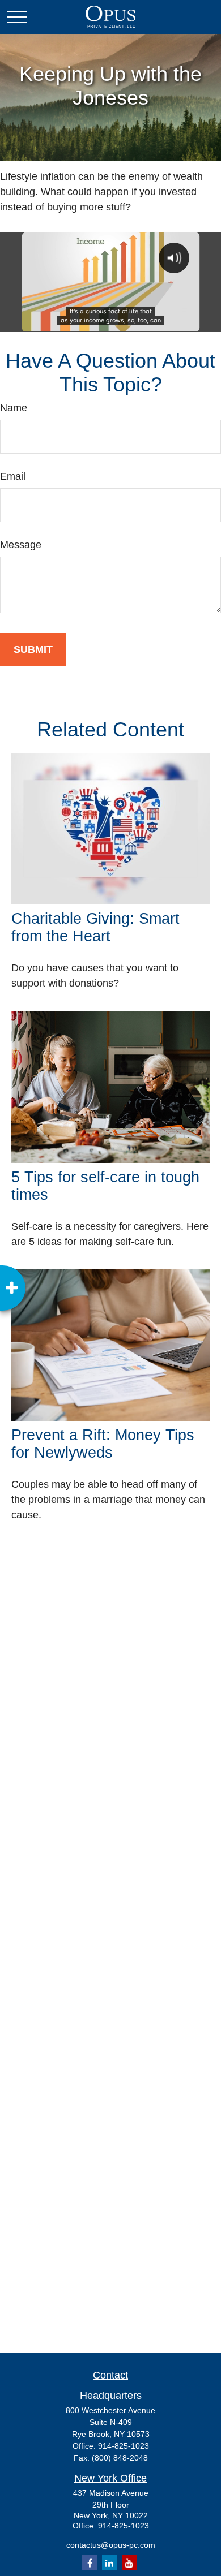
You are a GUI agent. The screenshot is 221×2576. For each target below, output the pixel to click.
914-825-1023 (124, 2446)
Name (14, 408)
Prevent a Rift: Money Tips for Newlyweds (103, 1444)
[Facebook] (90, 2563)
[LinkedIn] (110, 2563)
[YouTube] (129, 2563)
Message (21, 545)
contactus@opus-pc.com (111, 2545)
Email (13, 476)
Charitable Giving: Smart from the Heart (95, 927)
